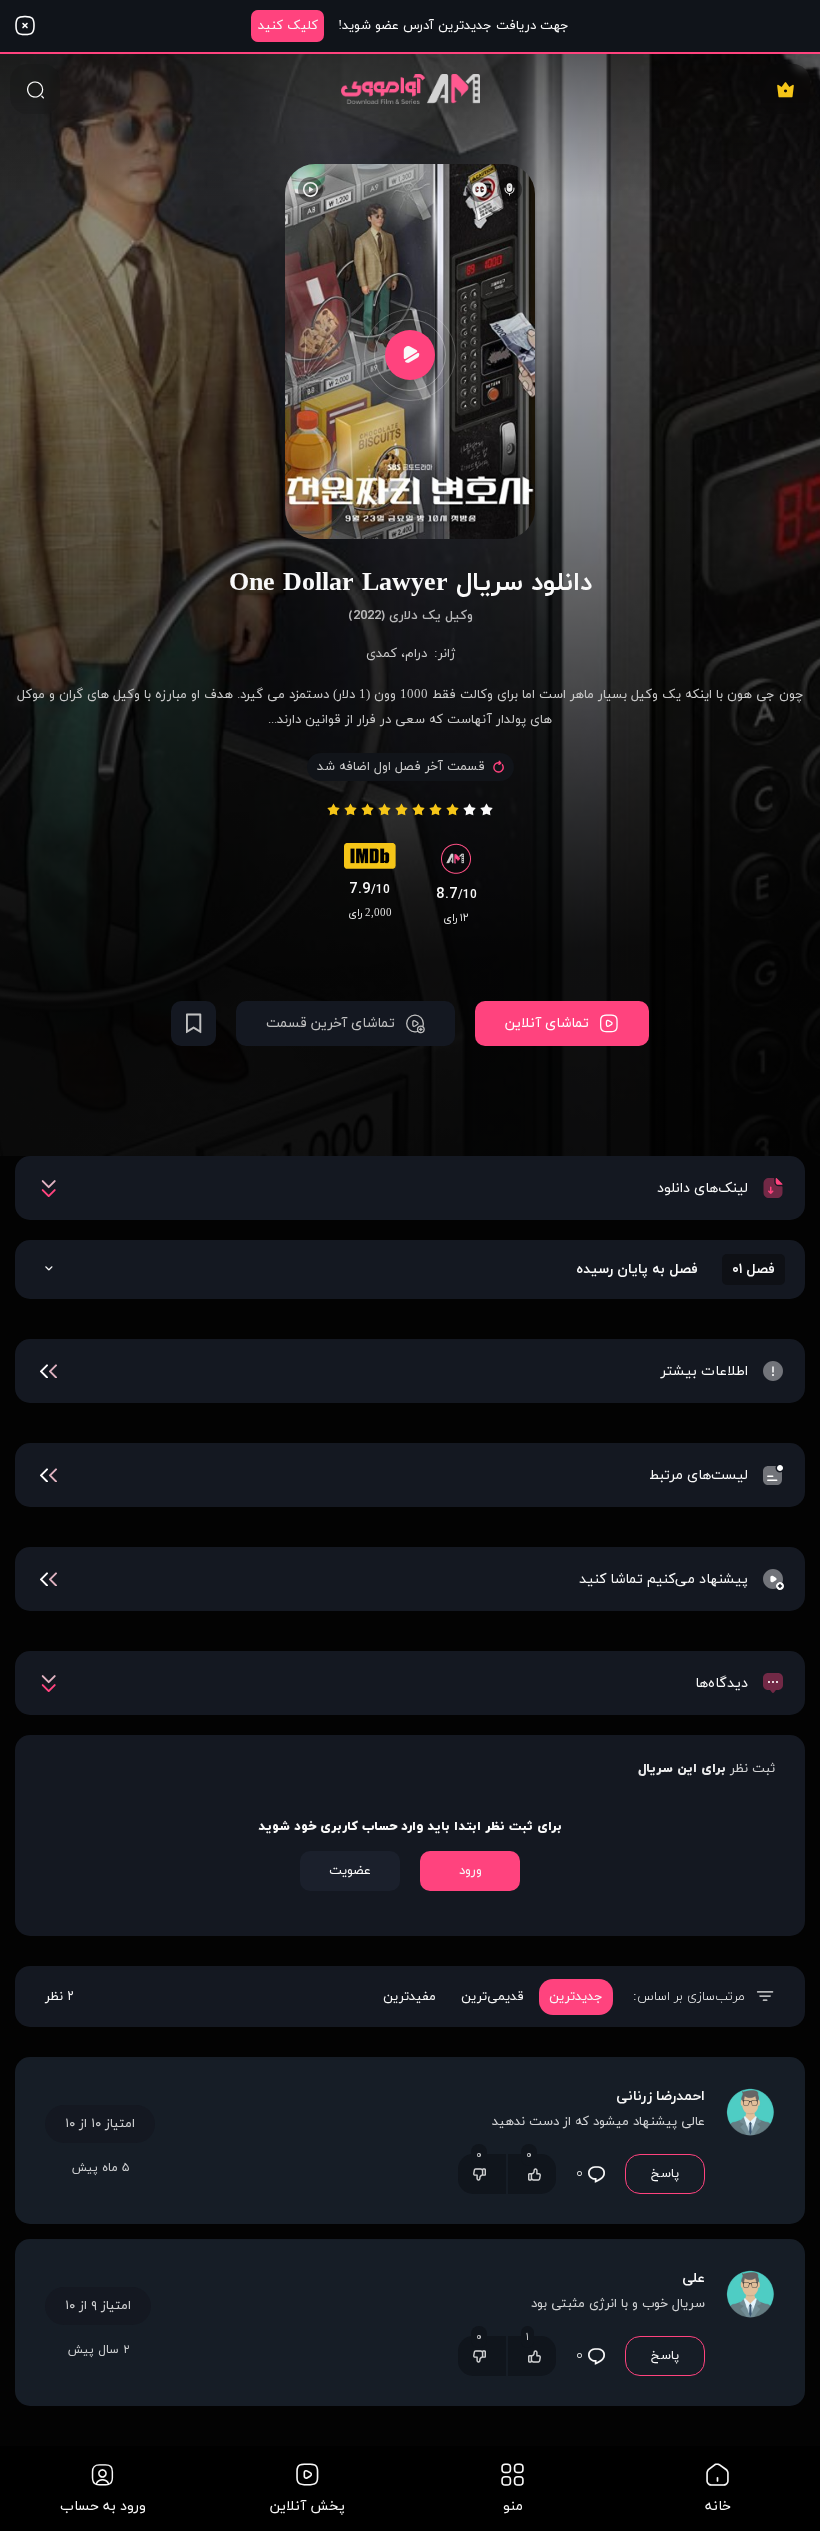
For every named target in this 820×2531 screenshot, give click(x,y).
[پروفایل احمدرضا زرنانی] (750, 2140)
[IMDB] (370, 861)
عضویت (350, 1871)
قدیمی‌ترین (492, 1997)
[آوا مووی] (410, 88)
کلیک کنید (288, 26)
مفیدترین (409, 1997)
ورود (470, 1871)
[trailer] (410, 354)
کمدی (381, 654)
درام (416, 654)
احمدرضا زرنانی (660, 2096)
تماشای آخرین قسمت (330, 1023)
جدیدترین (576, 1997)
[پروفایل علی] (750, 2322)
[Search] (35, 89)
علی (693, 2278)
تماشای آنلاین (547, 1023)
